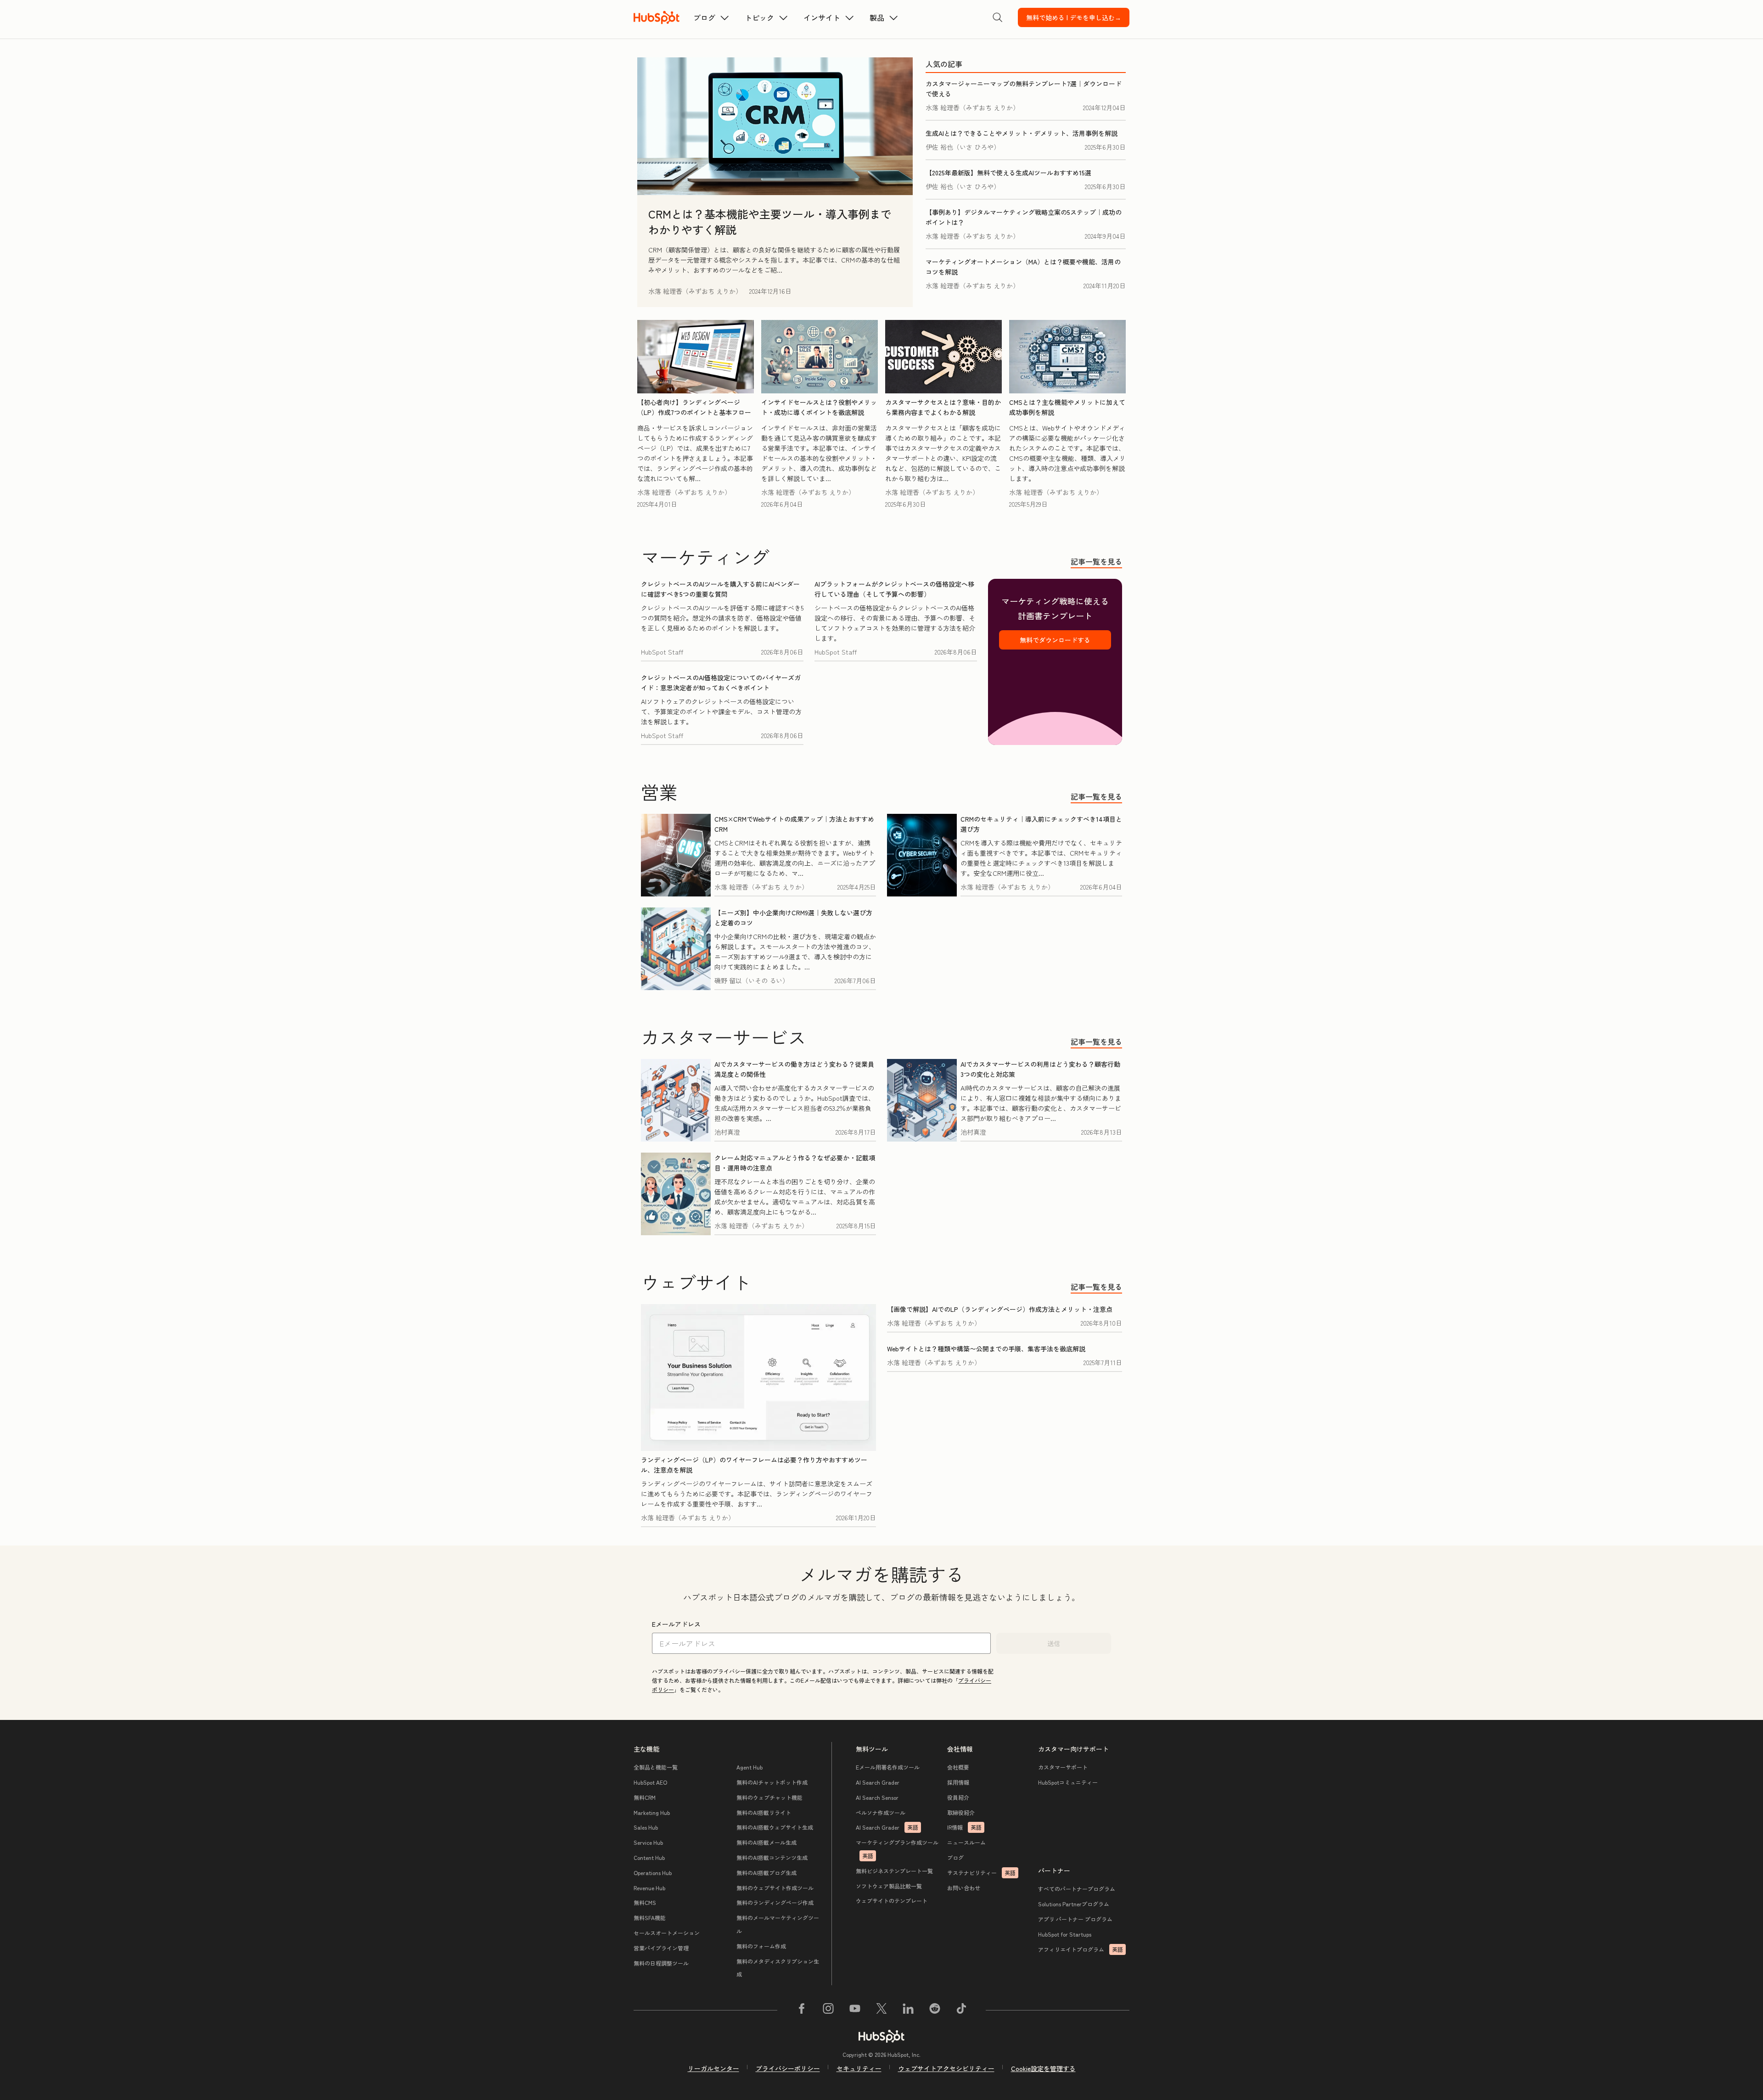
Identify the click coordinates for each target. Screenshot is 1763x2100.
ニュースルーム (966, 1842)
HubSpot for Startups (1065, 1934)
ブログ (955, 1857)
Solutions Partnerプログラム (1074, 1904)
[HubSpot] (881, 2036)
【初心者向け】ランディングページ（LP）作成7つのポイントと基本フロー (694, 407)
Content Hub (649, 1857)
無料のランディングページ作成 (775, 1902)
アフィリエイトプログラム (1081, 1949)
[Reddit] (935, 2010)
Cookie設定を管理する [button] (1043, 2068)
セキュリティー (859, 2068)
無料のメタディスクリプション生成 (778, 1968)
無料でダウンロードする (1055, 640)
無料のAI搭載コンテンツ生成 (772, 1857)
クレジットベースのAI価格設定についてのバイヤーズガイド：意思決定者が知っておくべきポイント (721, 683)
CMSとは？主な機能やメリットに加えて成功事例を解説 (1067, 407)
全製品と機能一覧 (656, 1767)
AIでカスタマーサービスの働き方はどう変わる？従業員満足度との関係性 (794, 1069)
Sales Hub (646, 1827)
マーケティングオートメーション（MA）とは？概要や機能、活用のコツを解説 (1023, 267)
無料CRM (645, 1797)
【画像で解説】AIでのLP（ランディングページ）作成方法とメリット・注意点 (1000, 1309)
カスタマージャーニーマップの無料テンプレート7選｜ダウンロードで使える (1024, 89)
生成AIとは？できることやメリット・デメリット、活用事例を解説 (1022, 133)
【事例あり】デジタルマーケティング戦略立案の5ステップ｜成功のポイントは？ (1024, 217)
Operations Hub (653, 1873)
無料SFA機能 (650, 1918)
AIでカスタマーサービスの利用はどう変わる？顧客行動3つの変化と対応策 (1040, 1069)
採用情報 (958, 1782)
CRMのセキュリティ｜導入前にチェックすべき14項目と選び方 (1041, 824)
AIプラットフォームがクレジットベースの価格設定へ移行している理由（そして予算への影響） (894, 589)
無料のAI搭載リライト (764, 1812)
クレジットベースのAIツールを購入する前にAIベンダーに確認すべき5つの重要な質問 (720, 589)
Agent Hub (750, 1767)
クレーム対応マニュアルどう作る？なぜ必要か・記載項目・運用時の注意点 (795, 1163)
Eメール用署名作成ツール (888, 1767)
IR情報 (964, 1827)
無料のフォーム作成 (761, 1946)
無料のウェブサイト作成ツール (775, 1888)
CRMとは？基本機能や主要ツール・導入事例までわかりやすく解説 (770, 221)
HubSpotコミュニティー (1068, 1782)
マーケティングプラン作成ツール (897, 1849)
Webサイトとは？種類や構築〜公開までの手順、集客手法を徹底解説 (986, 1349)
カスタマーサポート (1063, 1767)
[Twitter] (881, 2010)
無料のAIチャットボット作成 (772, 1782)
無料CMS (645, 1902)
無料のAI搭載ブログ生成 (766, 1873)
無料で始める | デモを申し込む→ (1074, 17)
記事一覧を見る (1096, 561)
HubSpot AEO (650, 1782)
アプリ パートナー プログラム (1075, 1919)
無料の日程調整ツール (661, 1963)
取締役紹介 (961, 1812)
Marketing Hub (652, 1812)
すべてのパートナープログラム (1077, 1889)
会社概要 (958, 1767)
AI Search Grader (878, 1782)
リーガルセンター (713, 2068)
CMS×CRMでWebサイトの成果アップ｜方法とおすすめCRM (794, 824)
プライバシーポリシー (788, 2068)
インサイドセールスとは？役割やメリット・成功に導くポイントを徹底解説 (819, 407)
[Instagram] (828, 2010)
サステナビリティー (981, 1873)
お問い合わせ (964, 1888)
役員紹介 (958, 1797)
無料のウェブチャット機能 (769, 1797)
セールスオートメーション (667, 1933)
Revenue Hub (649, 1888)
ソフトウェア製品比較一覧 (889, 1886)
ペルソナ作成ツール (881, 1812)
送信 (1054, 1643)
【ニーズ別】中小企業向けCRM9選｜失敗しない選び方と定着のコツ (793, 918)
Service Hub (648, 1842)
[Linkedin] (908, 2010)
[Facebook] (802, 2010)
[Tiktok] (961, 2010)
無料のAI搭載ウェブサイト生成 (775, 1827)
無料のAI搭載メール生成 (766, 1842)
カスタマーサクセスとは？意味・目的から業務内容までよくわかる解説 (943, 407)
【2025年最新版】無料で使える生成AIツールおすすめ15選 (1008, 173)
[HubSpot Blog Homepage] (657, 17)
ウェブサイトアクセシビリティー (946, 2068)
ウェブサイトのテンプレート (892, 1901)
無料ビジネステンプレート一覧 (894, 1871)
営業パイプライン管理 (661, 1948)
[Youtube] (855, 2010)
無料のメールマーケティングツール (778, 1924)
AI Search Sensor (877, 1797)
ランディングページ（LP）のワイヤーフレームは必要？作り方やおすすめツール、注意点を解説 (754, 1465)
